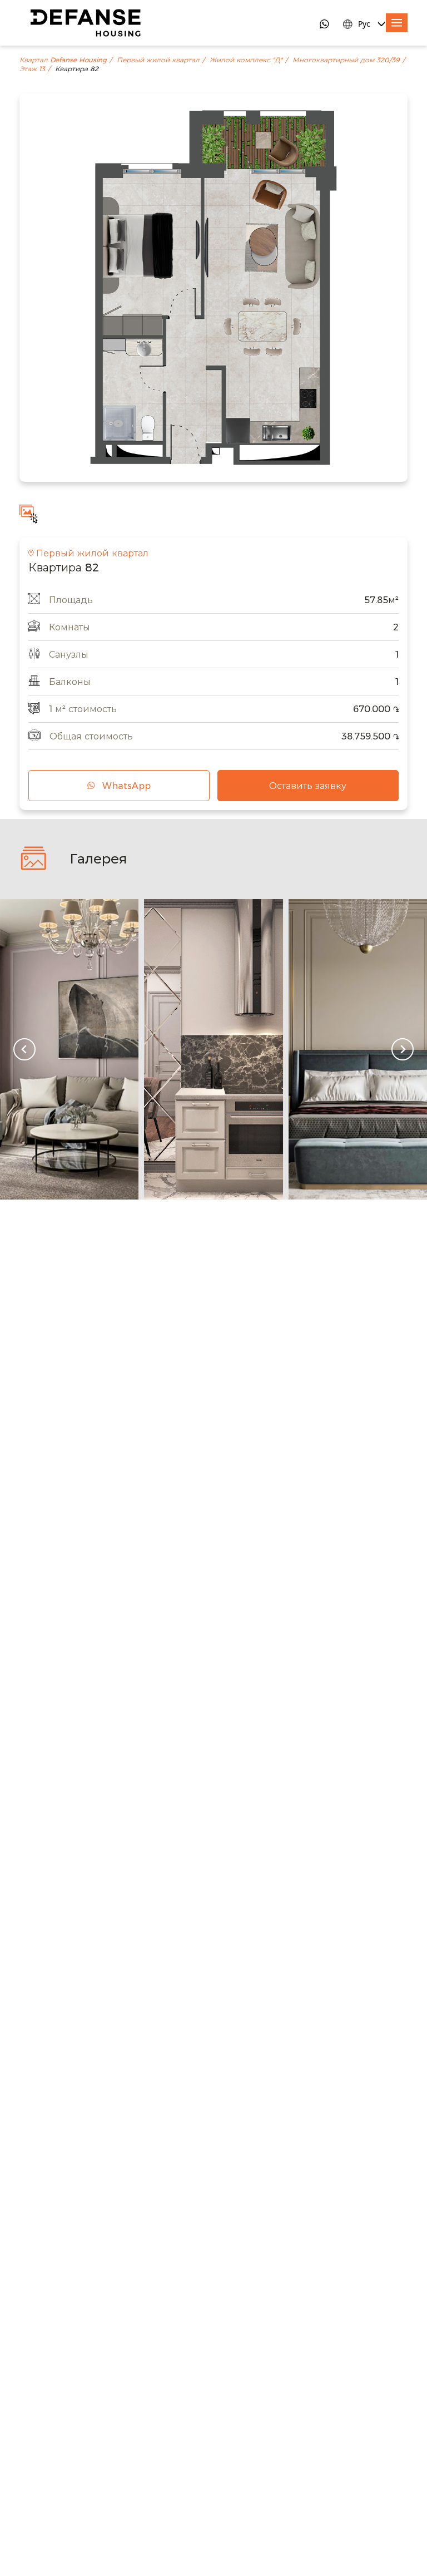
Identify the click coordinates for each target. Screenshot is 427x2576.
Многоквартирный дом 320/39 (346, 60)
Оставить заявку (308, 786)
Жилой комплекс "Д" (246, 60)
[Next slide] (403, 1049)
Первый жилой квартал (158, 60)
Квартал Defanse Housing (63, 60)
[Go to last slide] (24, 1049)
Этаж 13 (32, 69)
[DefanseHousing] (86, 23)
